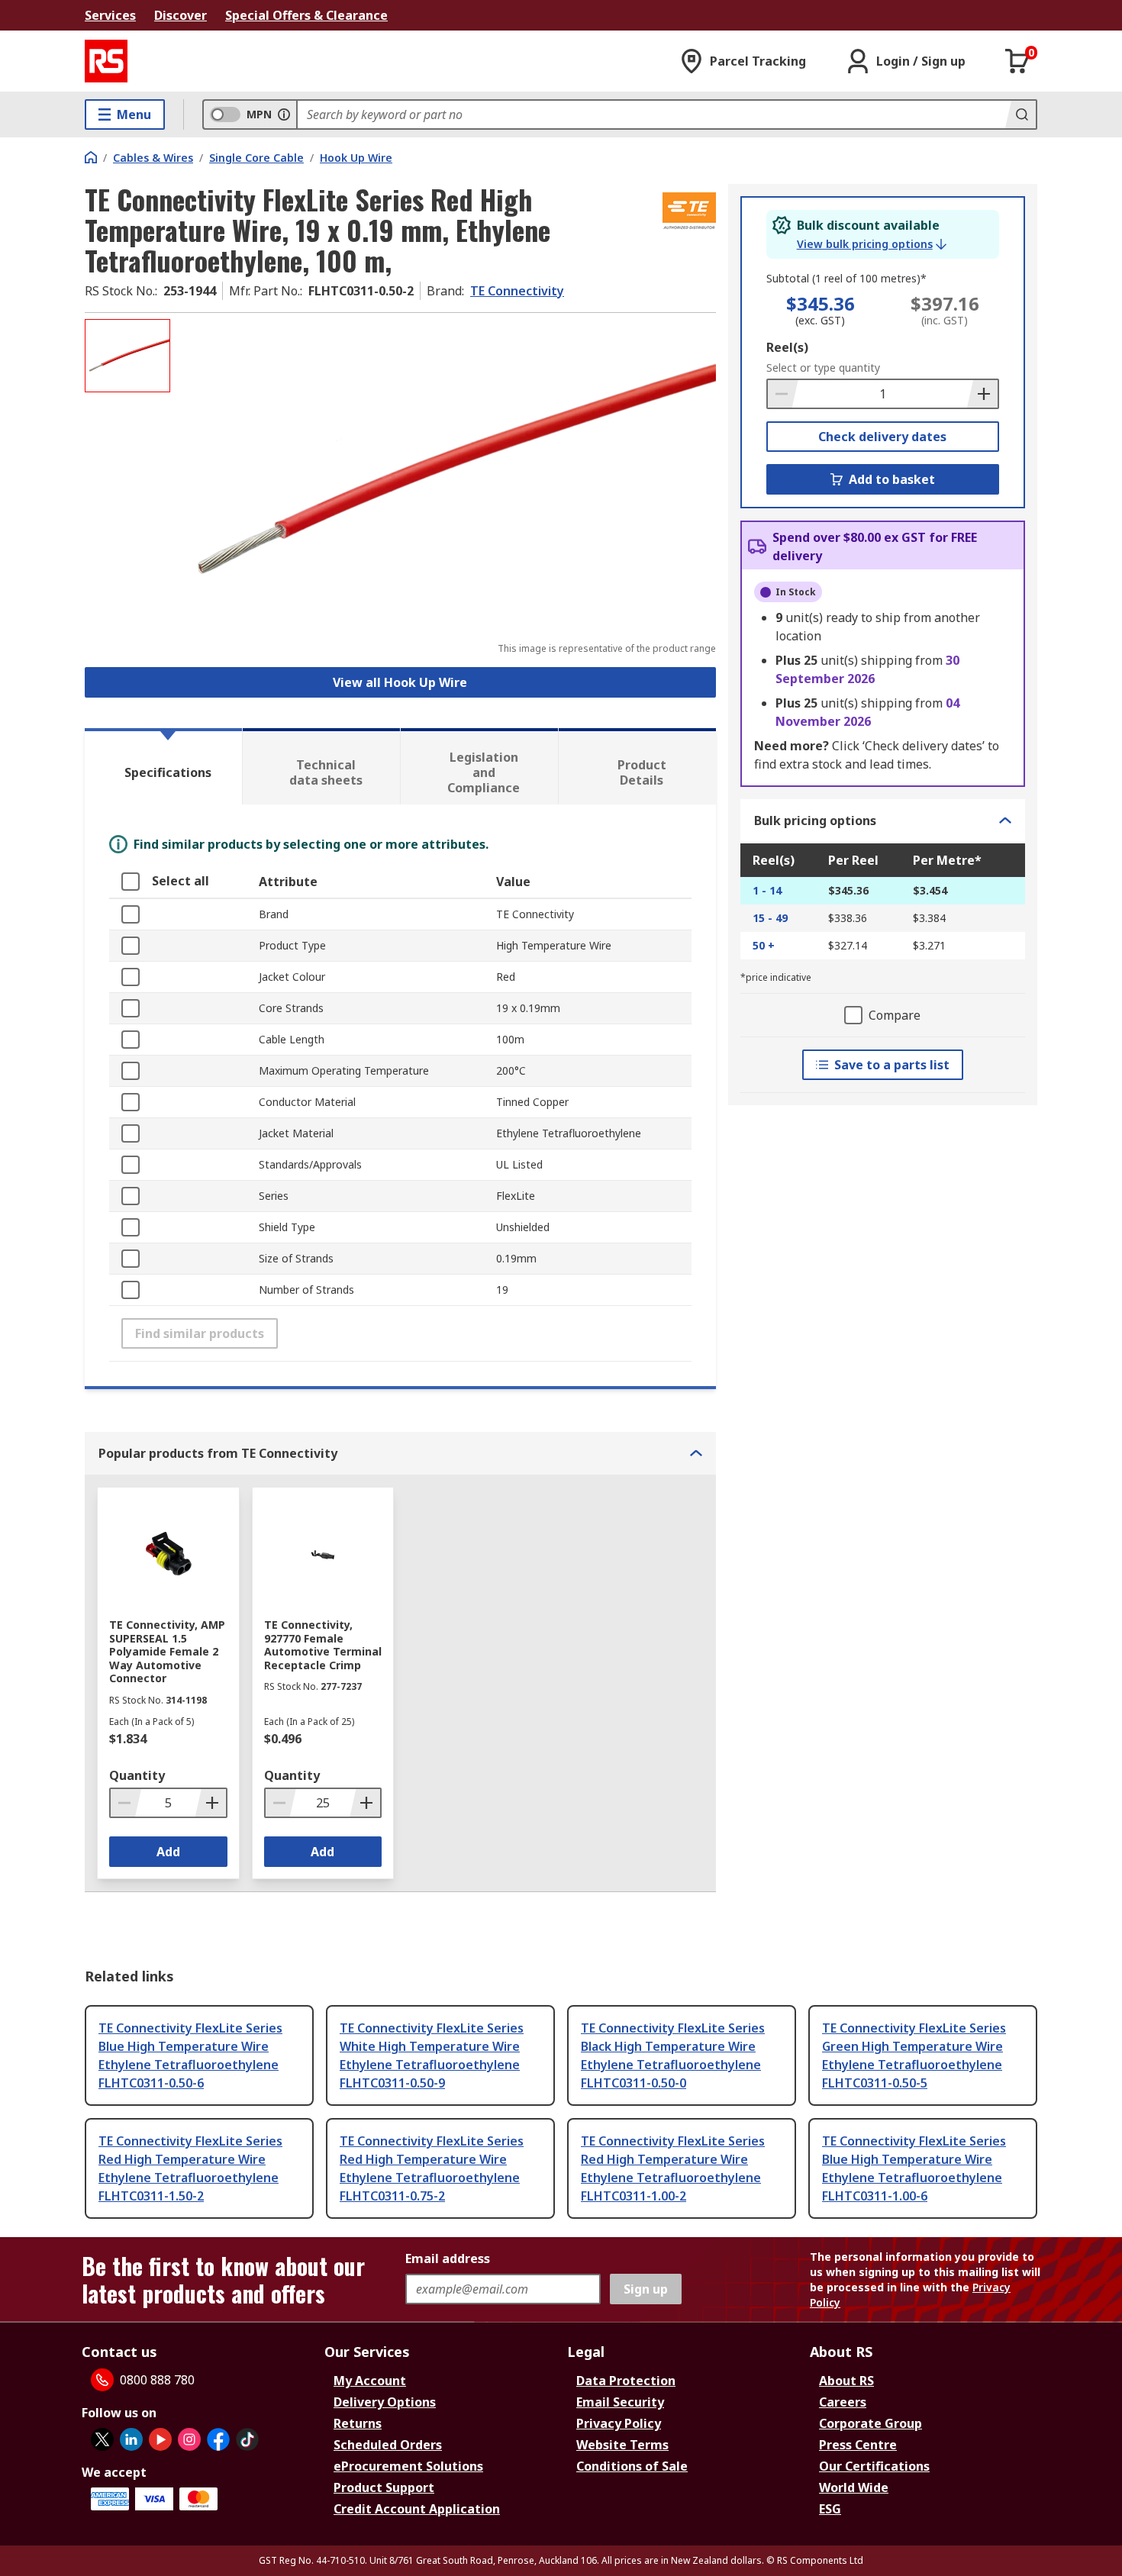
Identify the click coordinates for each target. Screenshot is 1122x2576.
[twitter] (102, 2439)
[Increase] (982, 394)
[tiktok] (247, 2439)
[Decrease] (783, 394)
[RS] (106, 61)
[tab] (163, 766)
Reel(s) (787, 347)
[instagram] (189, 2439)
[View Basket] (1017, 61)
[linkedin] (131, 2439)
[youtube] (160, 2439)
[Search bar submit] (1020, 114)
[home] (91, 157)
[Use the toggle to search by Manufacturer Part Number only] (284, 114)
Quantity (137, 1775)
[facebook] (218, 2439)
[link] (872, 244)
